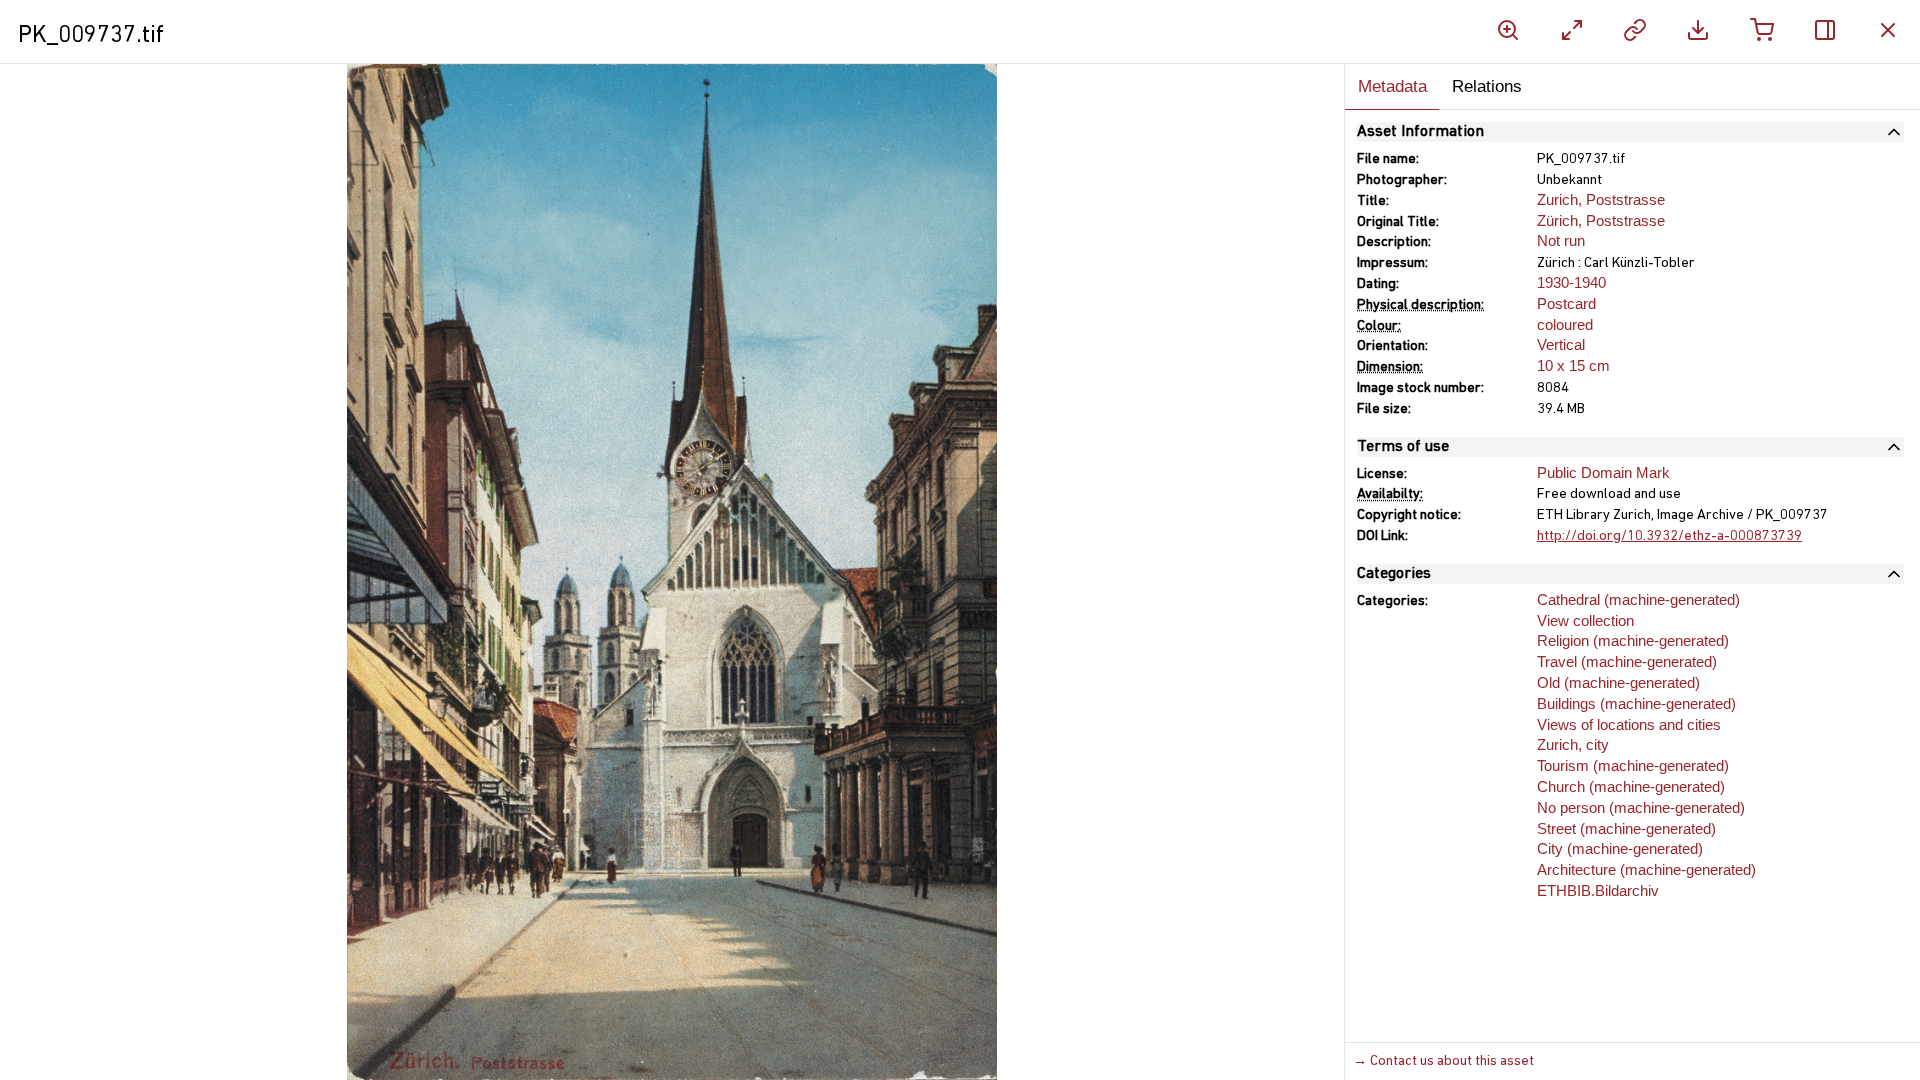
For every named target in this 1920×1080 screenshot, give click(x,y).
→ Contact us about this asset (1443, 1061)
